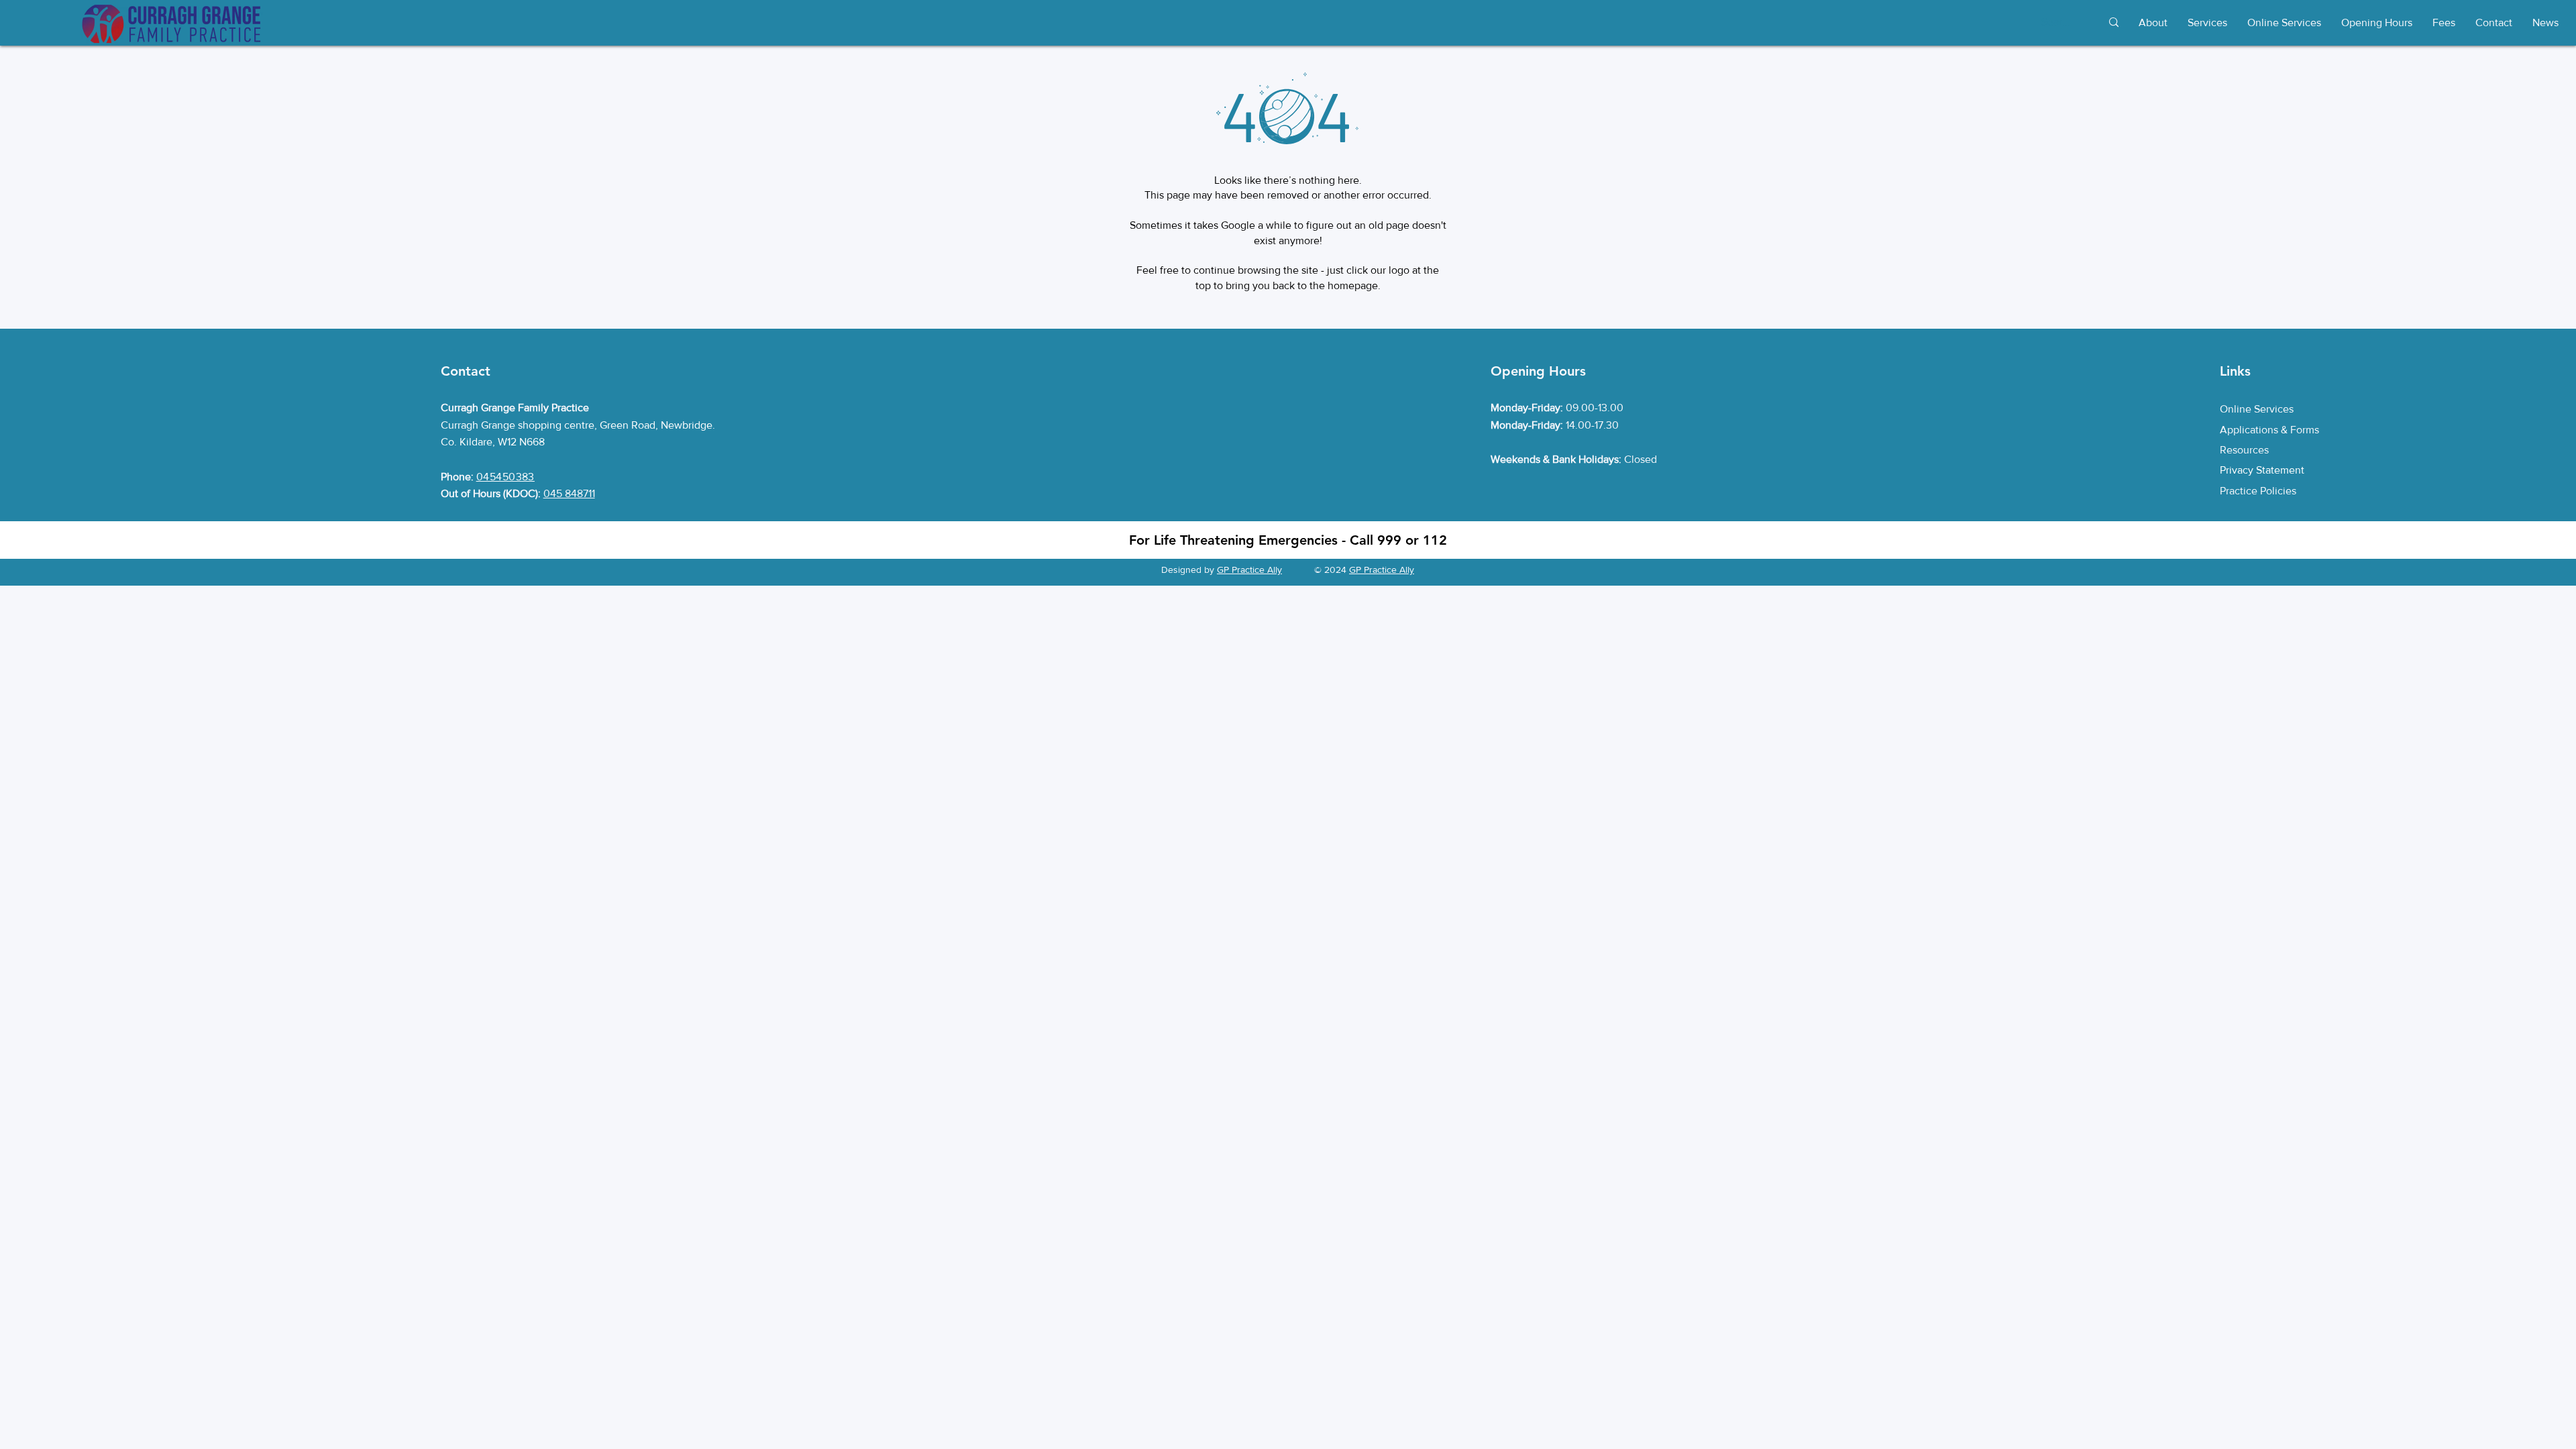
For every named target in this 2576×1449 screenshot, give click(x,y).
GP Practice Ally (1249, 570)
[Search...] (2113, 22)
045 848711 (569, 493)
